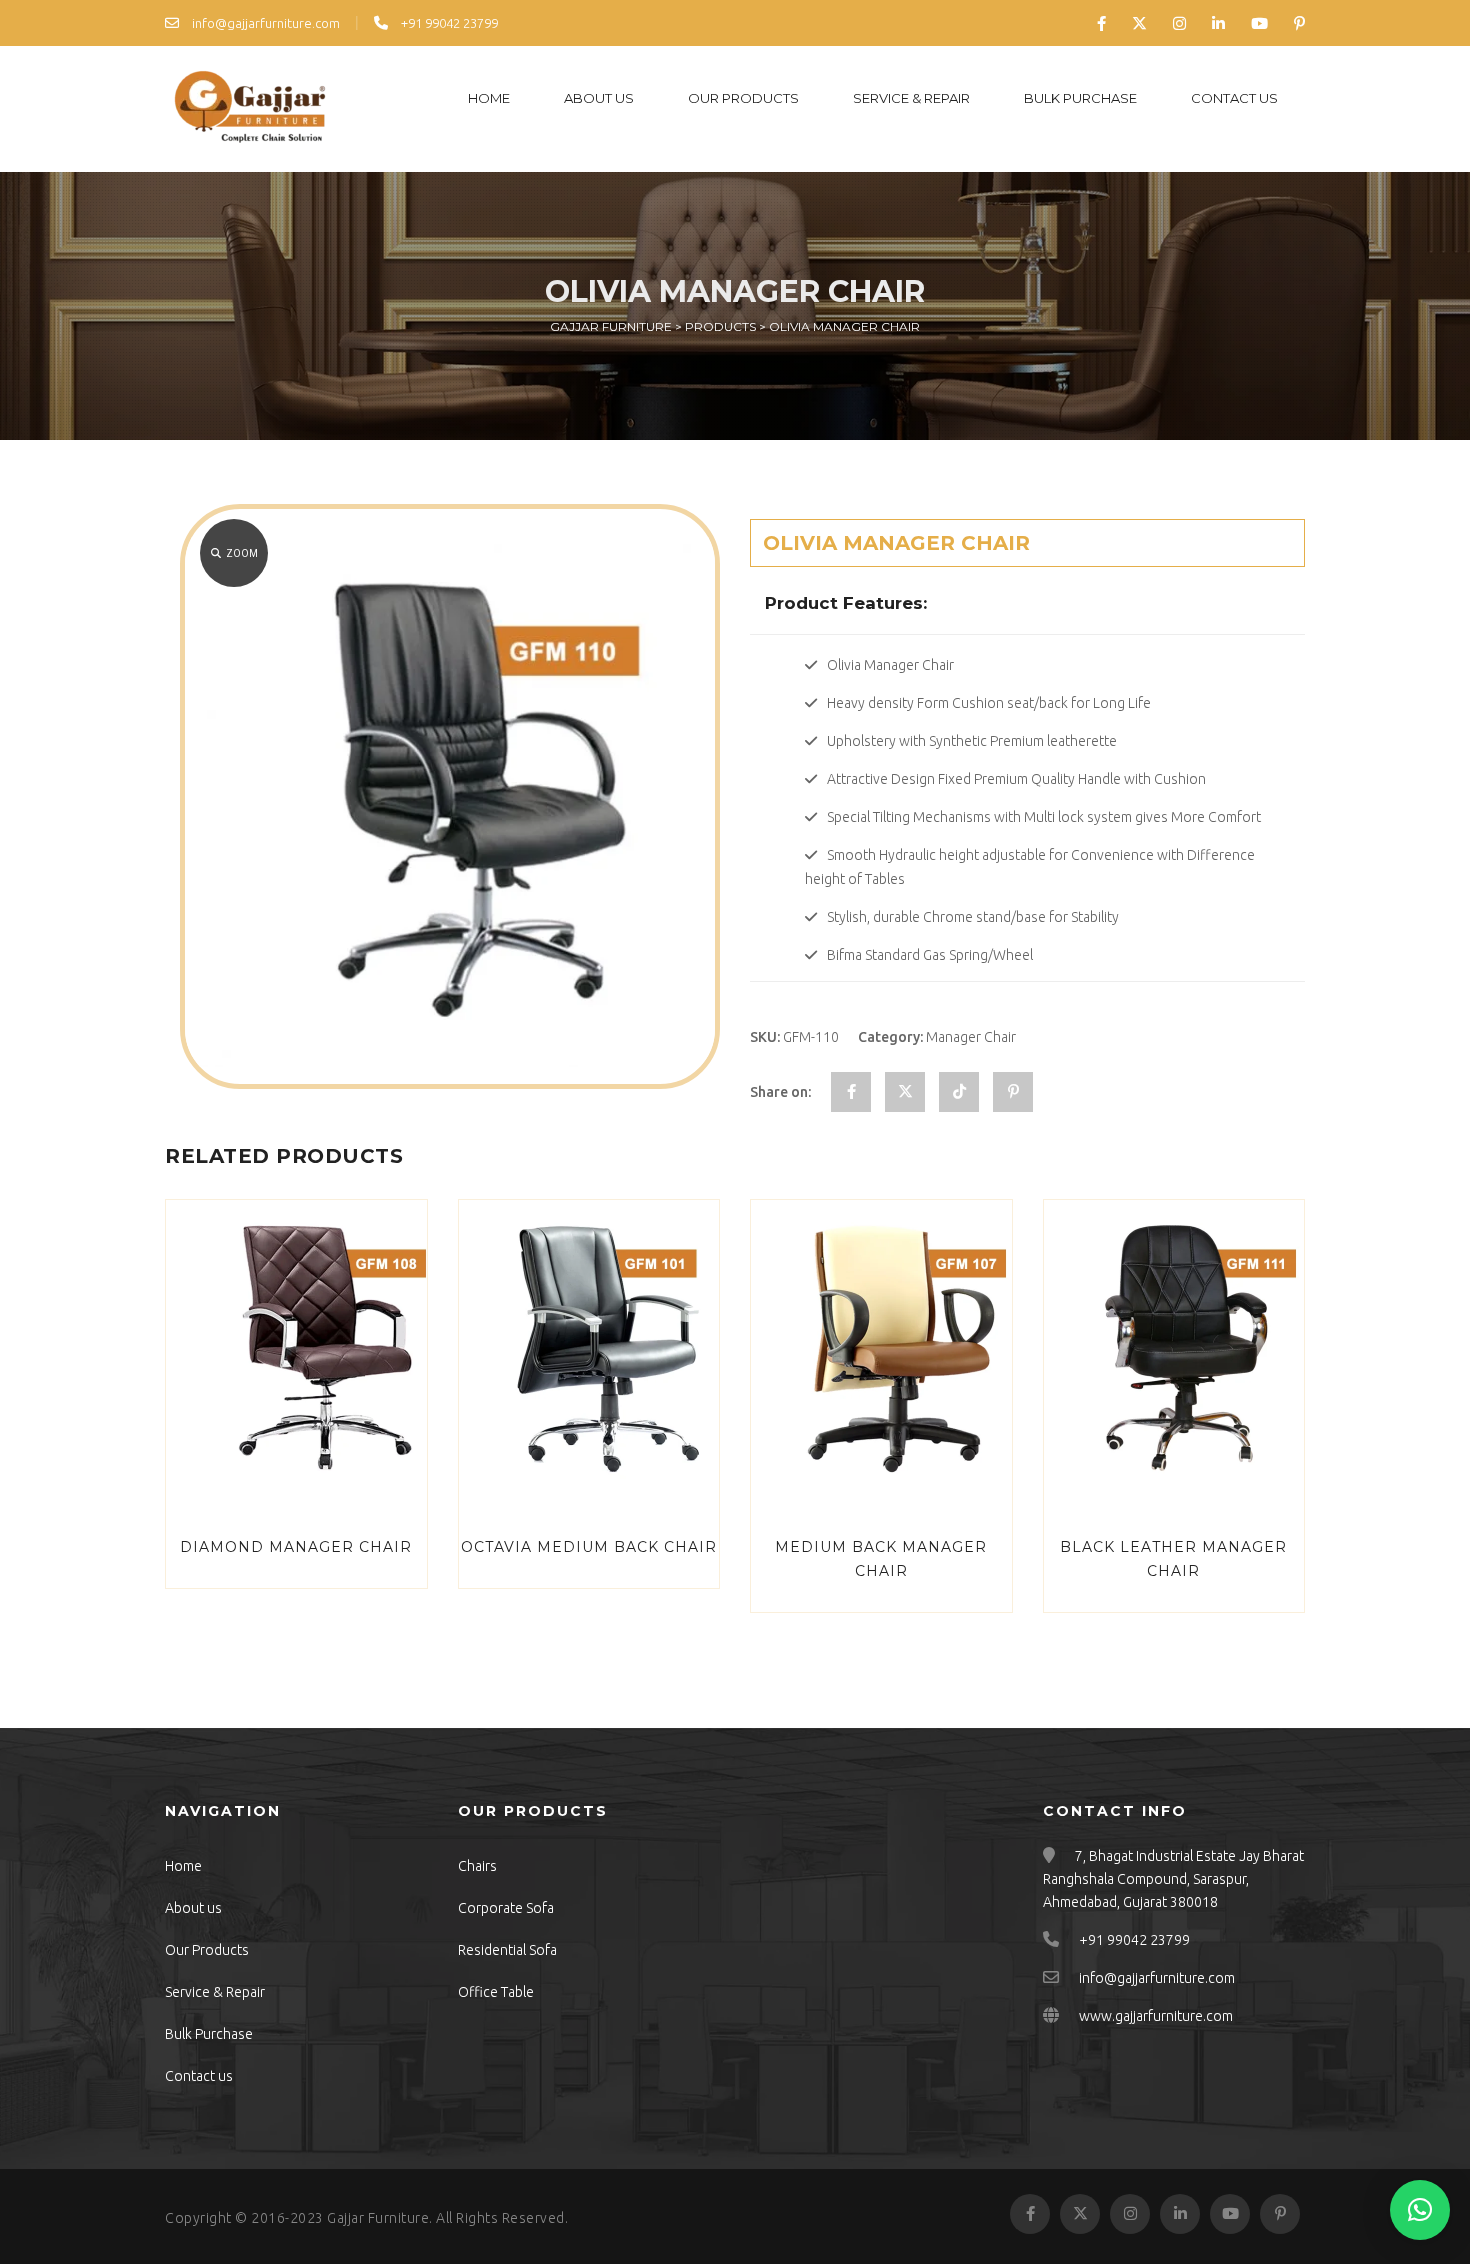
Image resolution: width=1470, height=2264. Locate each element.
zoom (242, 553)
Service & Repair (911, 98)
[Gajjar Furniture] (250, 109)
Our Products (743, 98)
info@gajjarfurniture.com (264, 23)
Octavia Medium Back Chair (589, 1547)
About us (599, 98)
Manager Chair (971, 1037)
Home (489, 98)
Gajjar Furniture (378, 2218)
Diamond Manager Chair (296, 1547)
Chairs (477, 1866)
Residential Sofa (507, 1950)
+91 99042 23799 (448, 23)
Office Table (496, 1992)
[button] (1420, 2210)
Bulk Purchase (1080, 98)
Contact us (1234, 98)
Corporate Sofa (506, 1908)
